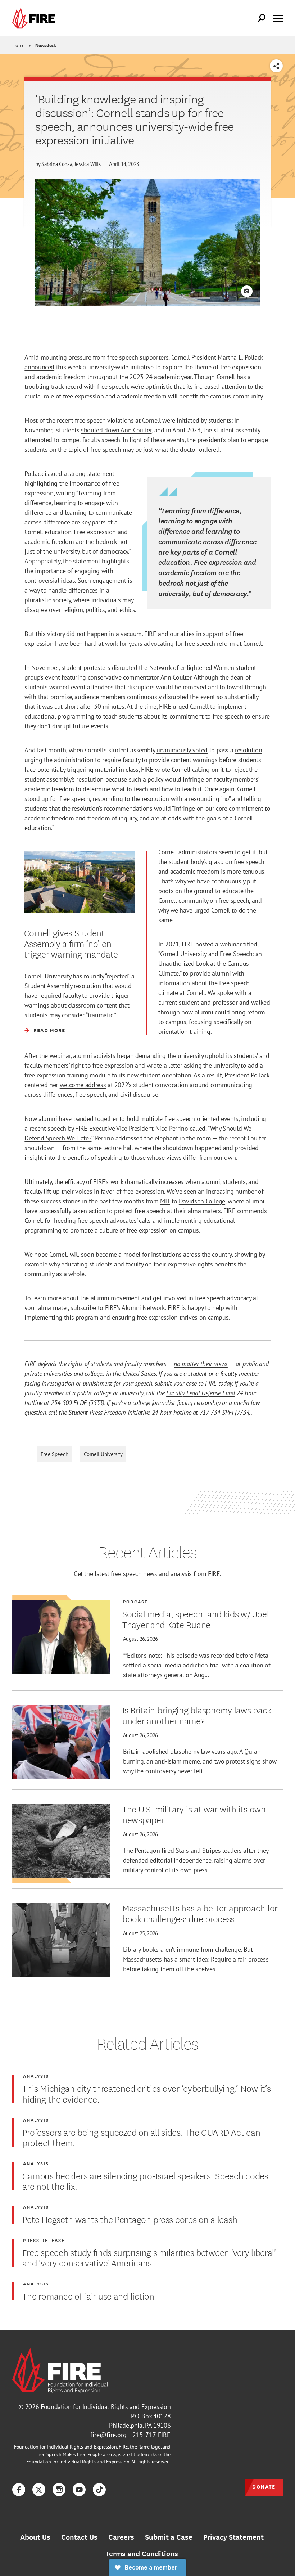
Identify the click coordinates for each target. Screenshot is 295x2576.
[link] (35, 18)
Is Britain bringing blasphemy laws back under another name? (197, 1715)
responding (108, 799)
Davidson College (202, 1201)
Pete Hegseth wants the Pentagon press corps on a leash (130, 2219)
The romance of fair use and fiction (88, 2296)
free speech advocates (107, 1221)
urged (180, 706)
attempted (38, 440)
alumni (211, 1182)
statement (101, 474)
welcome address (83, 1085)
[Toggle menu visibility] (278, 18)
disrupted (125, 668)
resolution (248, 750)
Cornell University (103, 1454)
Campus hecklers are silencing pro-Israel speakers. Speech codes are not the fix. (145, 2181)
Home (18, 45)
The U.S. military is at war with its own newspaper (194, 1814)
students (234, 1182)
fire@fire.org (108, 2435)
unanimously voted (182, 750)
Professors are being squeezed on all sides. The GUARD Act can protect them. (141, 2137)
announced (39, 367)
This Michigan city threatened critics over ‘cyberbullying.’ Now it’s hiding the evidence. (146, 2093)
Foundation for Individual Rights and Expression (106, 2407)
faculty (33, 1191)
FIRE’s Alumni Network (135, 1308)
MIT (165, 1201)
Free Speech (55, 1454)
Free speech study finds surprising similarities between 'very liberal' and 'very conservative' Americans (149, 2257)
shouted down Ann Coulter (116, 430)
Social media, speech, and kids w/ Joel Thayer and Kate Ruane (196, 1619)
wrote (163, 769)
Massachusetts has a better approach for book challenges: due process (200, 1913)
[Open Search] (262, 18)
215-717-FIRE (151, 2435)
